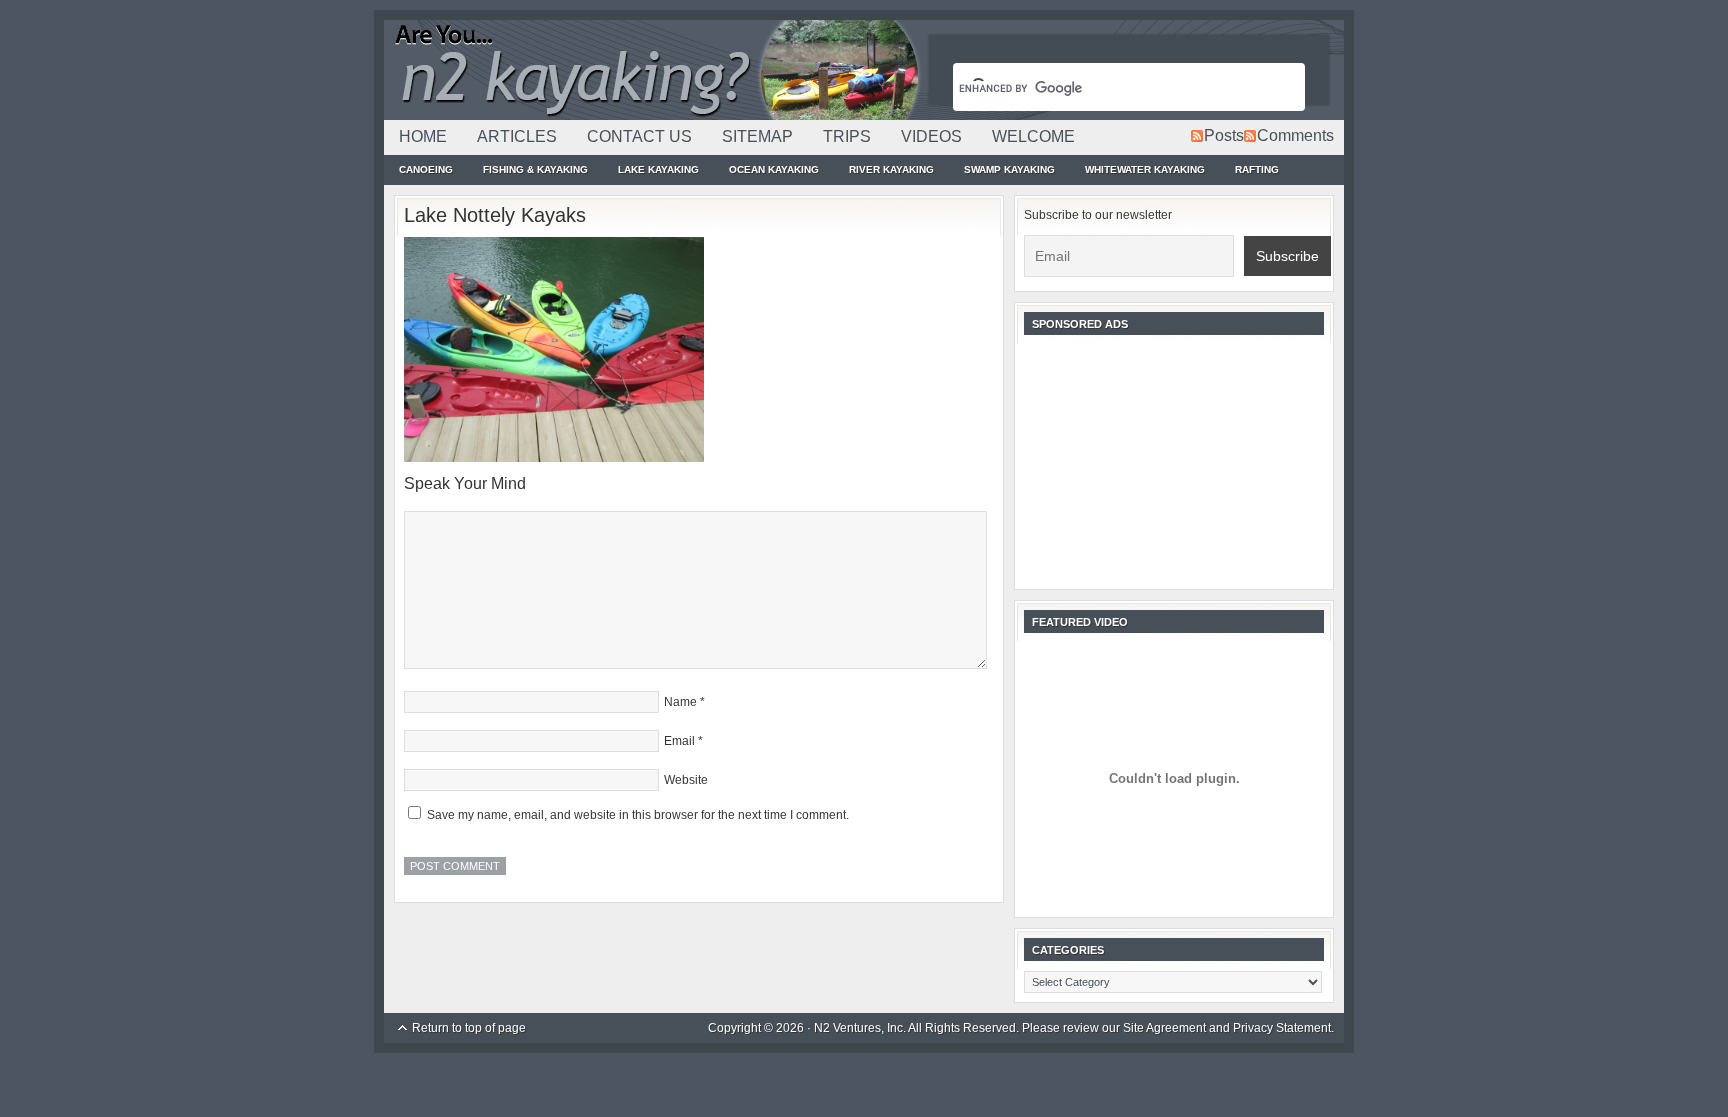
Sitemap (757, 136)
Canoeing (426, 169)
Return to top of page (469, 1028)
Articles (517, 136)
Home (423, 136)
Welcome (1033, 136)
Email (679, 741)
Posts (1224, 135)
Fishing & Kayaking (535, 169)
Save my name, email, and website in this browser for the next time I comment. (638, 815)
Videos (931, 136)
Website (686, 780)
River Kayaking (891, 169)
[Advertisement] (1174, 460)
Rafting (1257, 169)
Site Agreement (1164, 1028)
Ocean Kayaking (774, 169)
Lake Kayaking (658, 169)
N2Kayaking (654, 70)
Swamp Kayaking (1009, 169)
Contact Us (639, 136)
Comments (1295, 135)
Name (680, 702)
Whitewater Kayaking (1145, 169)
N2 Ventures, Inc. (860, 1028)
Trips (847, 136)
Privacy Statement (1282, 1028)
